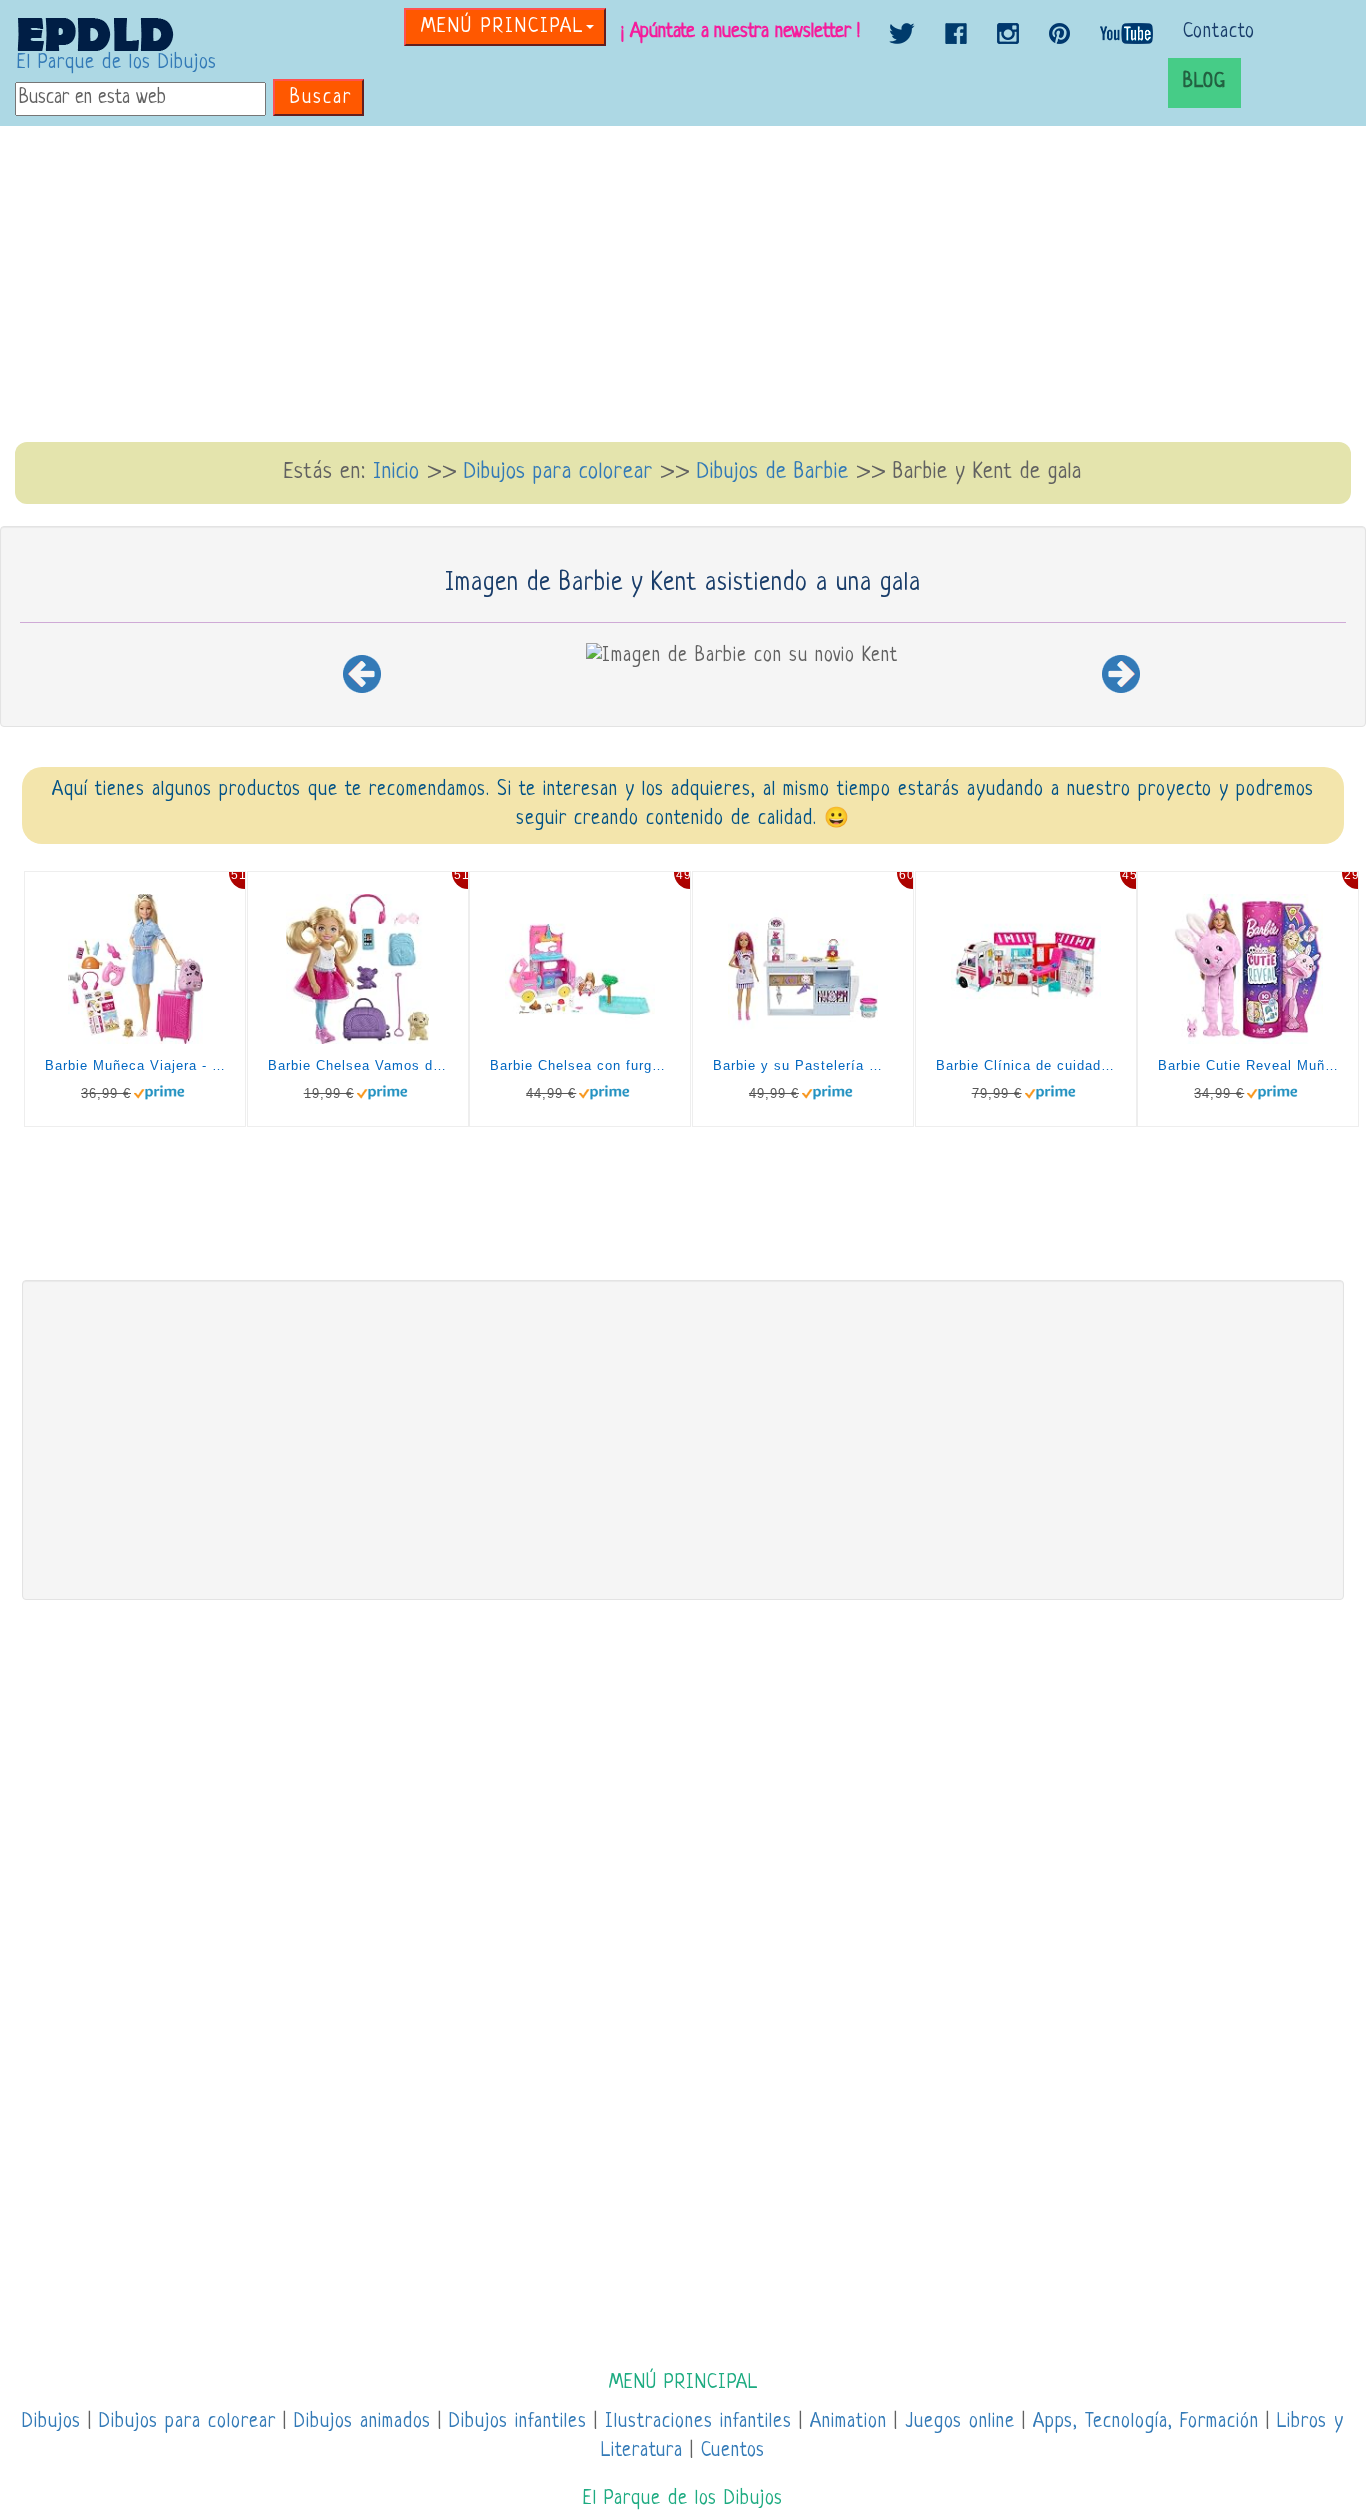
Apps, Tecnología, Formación (1146, 2422)
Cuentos (733, 2451)
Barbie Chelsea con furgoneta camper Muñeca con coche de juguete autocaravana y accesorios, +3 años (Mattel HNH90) (580, 1065)
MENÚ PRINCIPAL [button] (502, 27)
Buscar (321, 98)
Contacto (1219, 32)
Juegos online (960, 2422)
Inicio (396, 472)
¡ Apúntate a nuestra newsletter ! (740, 32)
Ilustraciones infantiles (698, 2422)
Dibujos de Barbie (773, 472)
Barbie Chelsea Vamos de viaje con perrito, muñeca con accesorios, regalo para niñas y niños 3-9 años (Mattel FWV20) (358, 1065)
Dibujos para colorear (558, 472)
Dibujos (51, 2422)
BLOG (1204, 82)
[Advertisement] (683, 286)
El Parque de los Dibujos (117, 63)
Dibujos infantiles (518, 2422)
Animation (848, 2422)
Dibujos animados (362, 2422)
